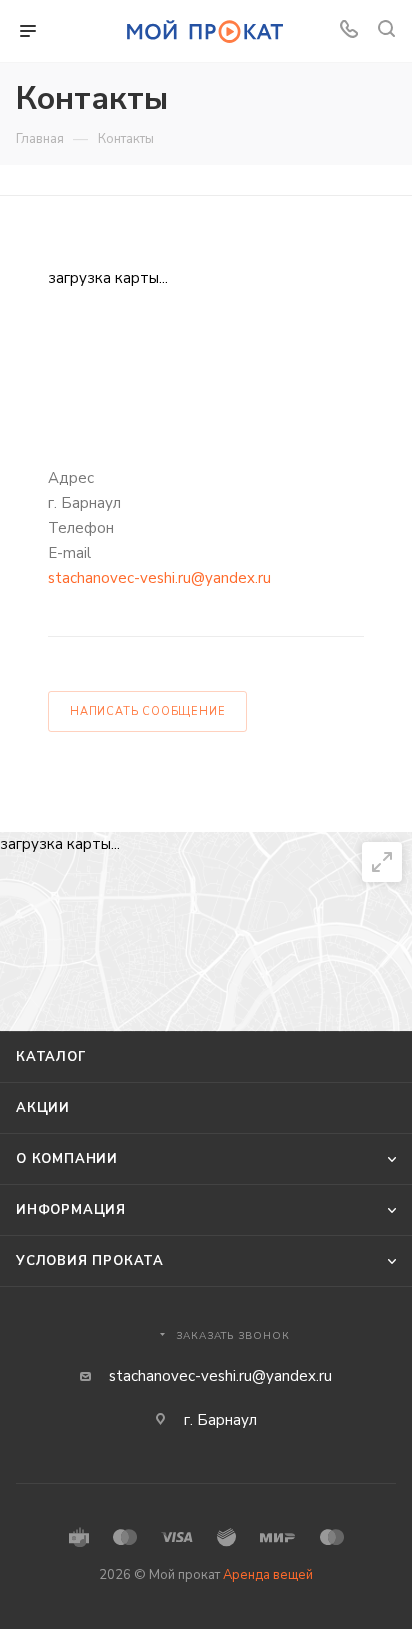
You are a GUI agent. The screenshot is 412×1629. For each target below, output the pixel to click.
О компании (67, 1159)
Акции (43, 1108)
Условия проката (90, 1261)
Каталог (51, 1057)
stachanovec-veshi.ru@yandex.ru (159, 578)
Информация (71, 1210)
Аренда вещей (268, 1575)
